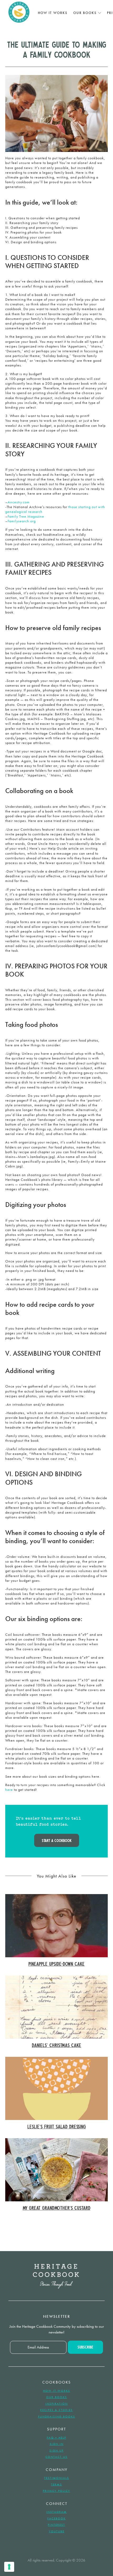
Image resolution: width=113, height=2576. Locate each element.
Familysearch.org (22, 521)
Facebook (56, 2518)
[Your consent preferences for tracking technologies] (9, 2567)
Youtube (57, 2531)
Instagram (56, 2512)
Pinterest (56, 2525)
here (9, 1790)
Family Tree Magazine (26, 516)
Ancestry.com (19, 502)
